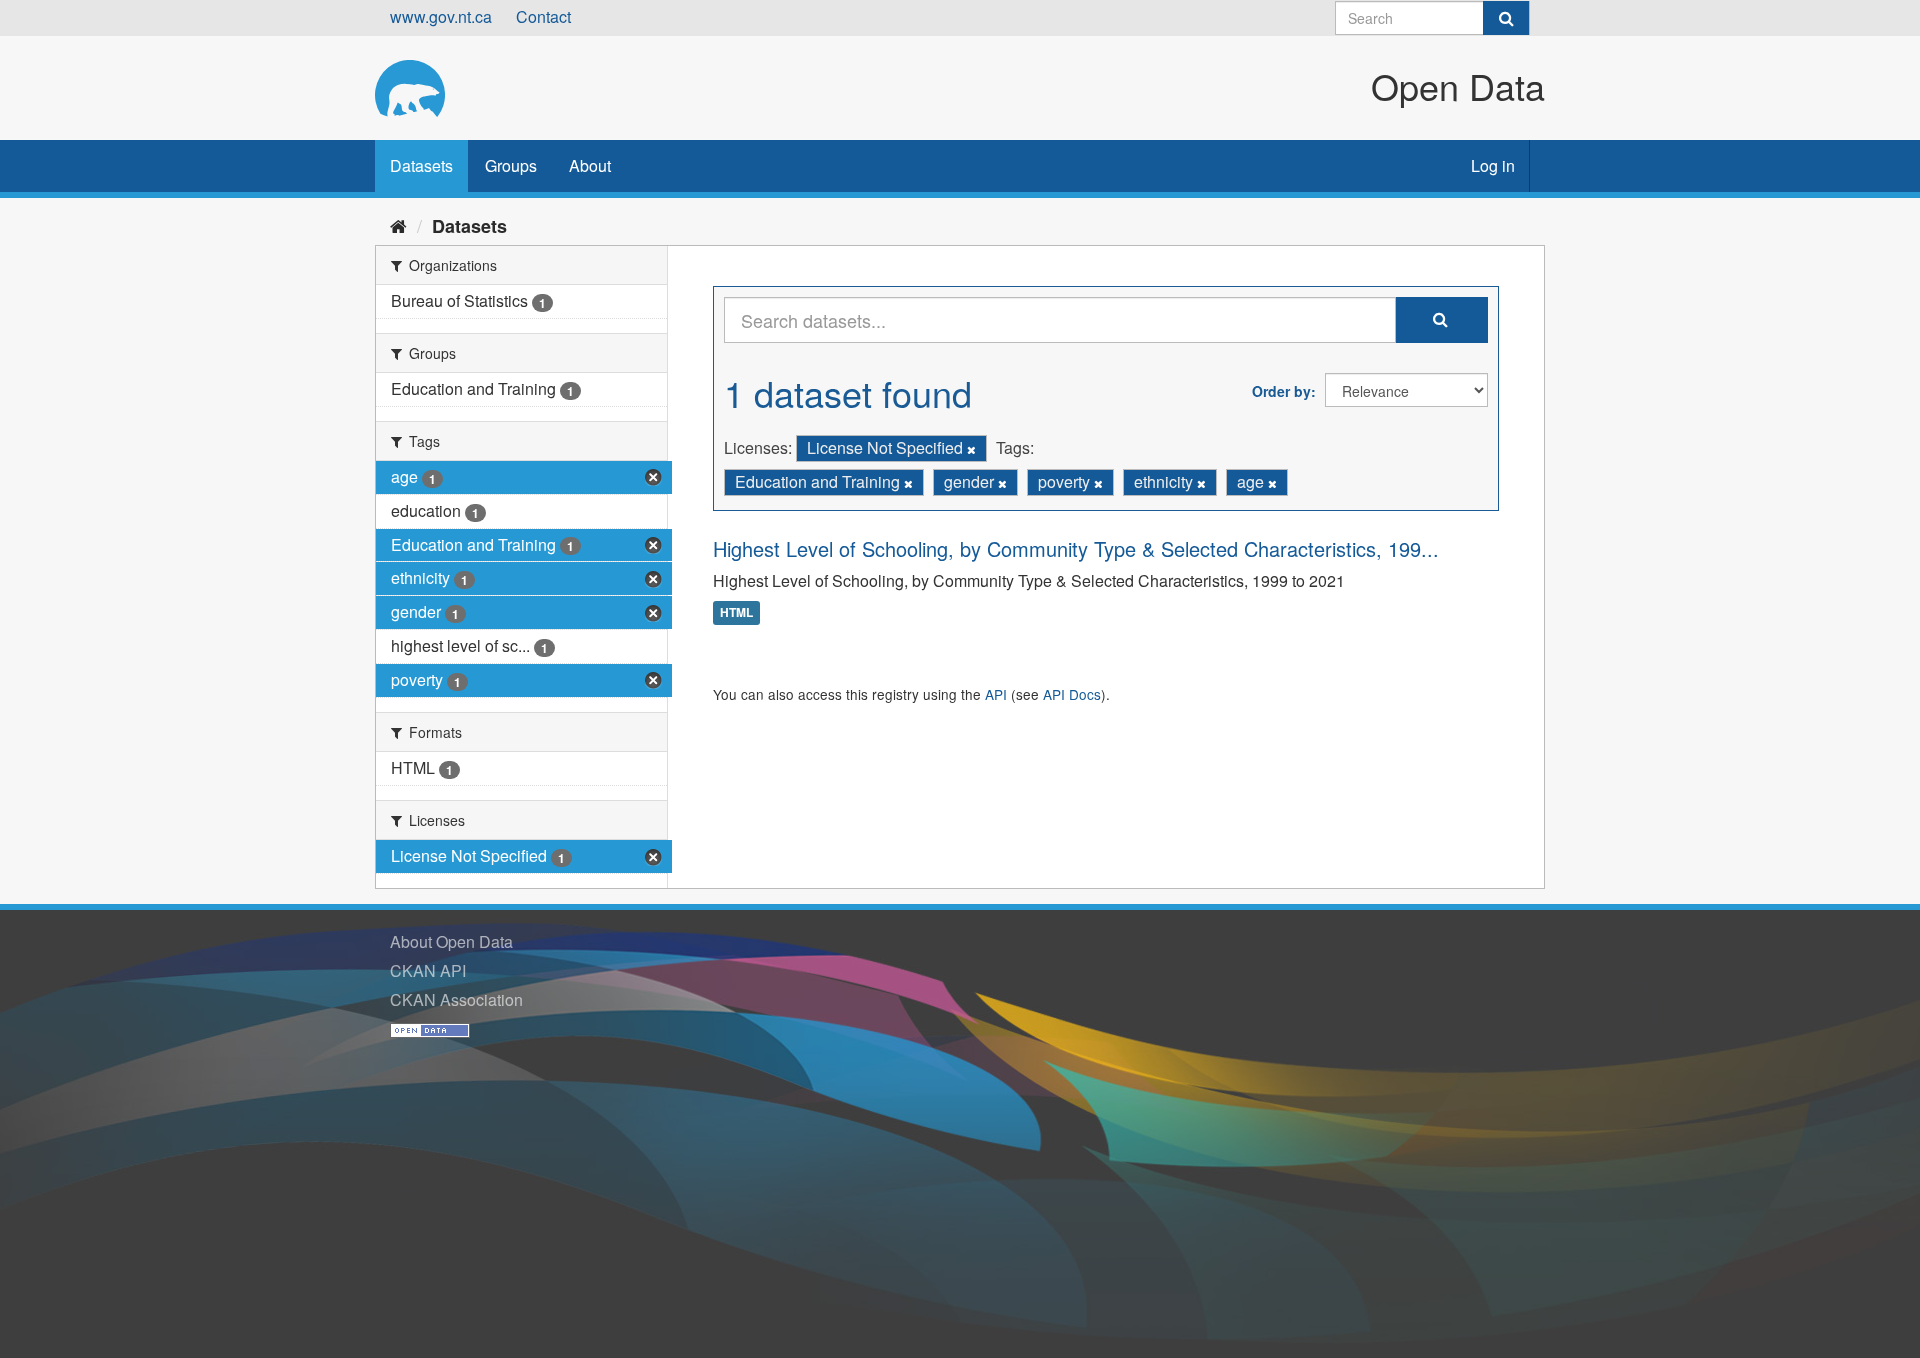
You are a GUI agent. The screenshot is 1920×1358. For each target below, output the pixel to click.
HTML (736, 613)
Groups (511, 165)
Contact (543, 16)
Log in (1493, 165)
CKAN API (428, 970)
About (590, 165)
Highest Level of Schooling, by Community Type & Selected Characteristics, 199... (1076, 548)
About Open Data (451, 941)
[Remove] (971, 449)
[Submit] (1506, 18)
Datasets (421, 165)
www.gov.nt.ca (441, 16)
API (996, 694)
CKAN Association (456, 999)
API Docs (1072, 694)
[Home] (398, 225)
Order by (1281, 391)
